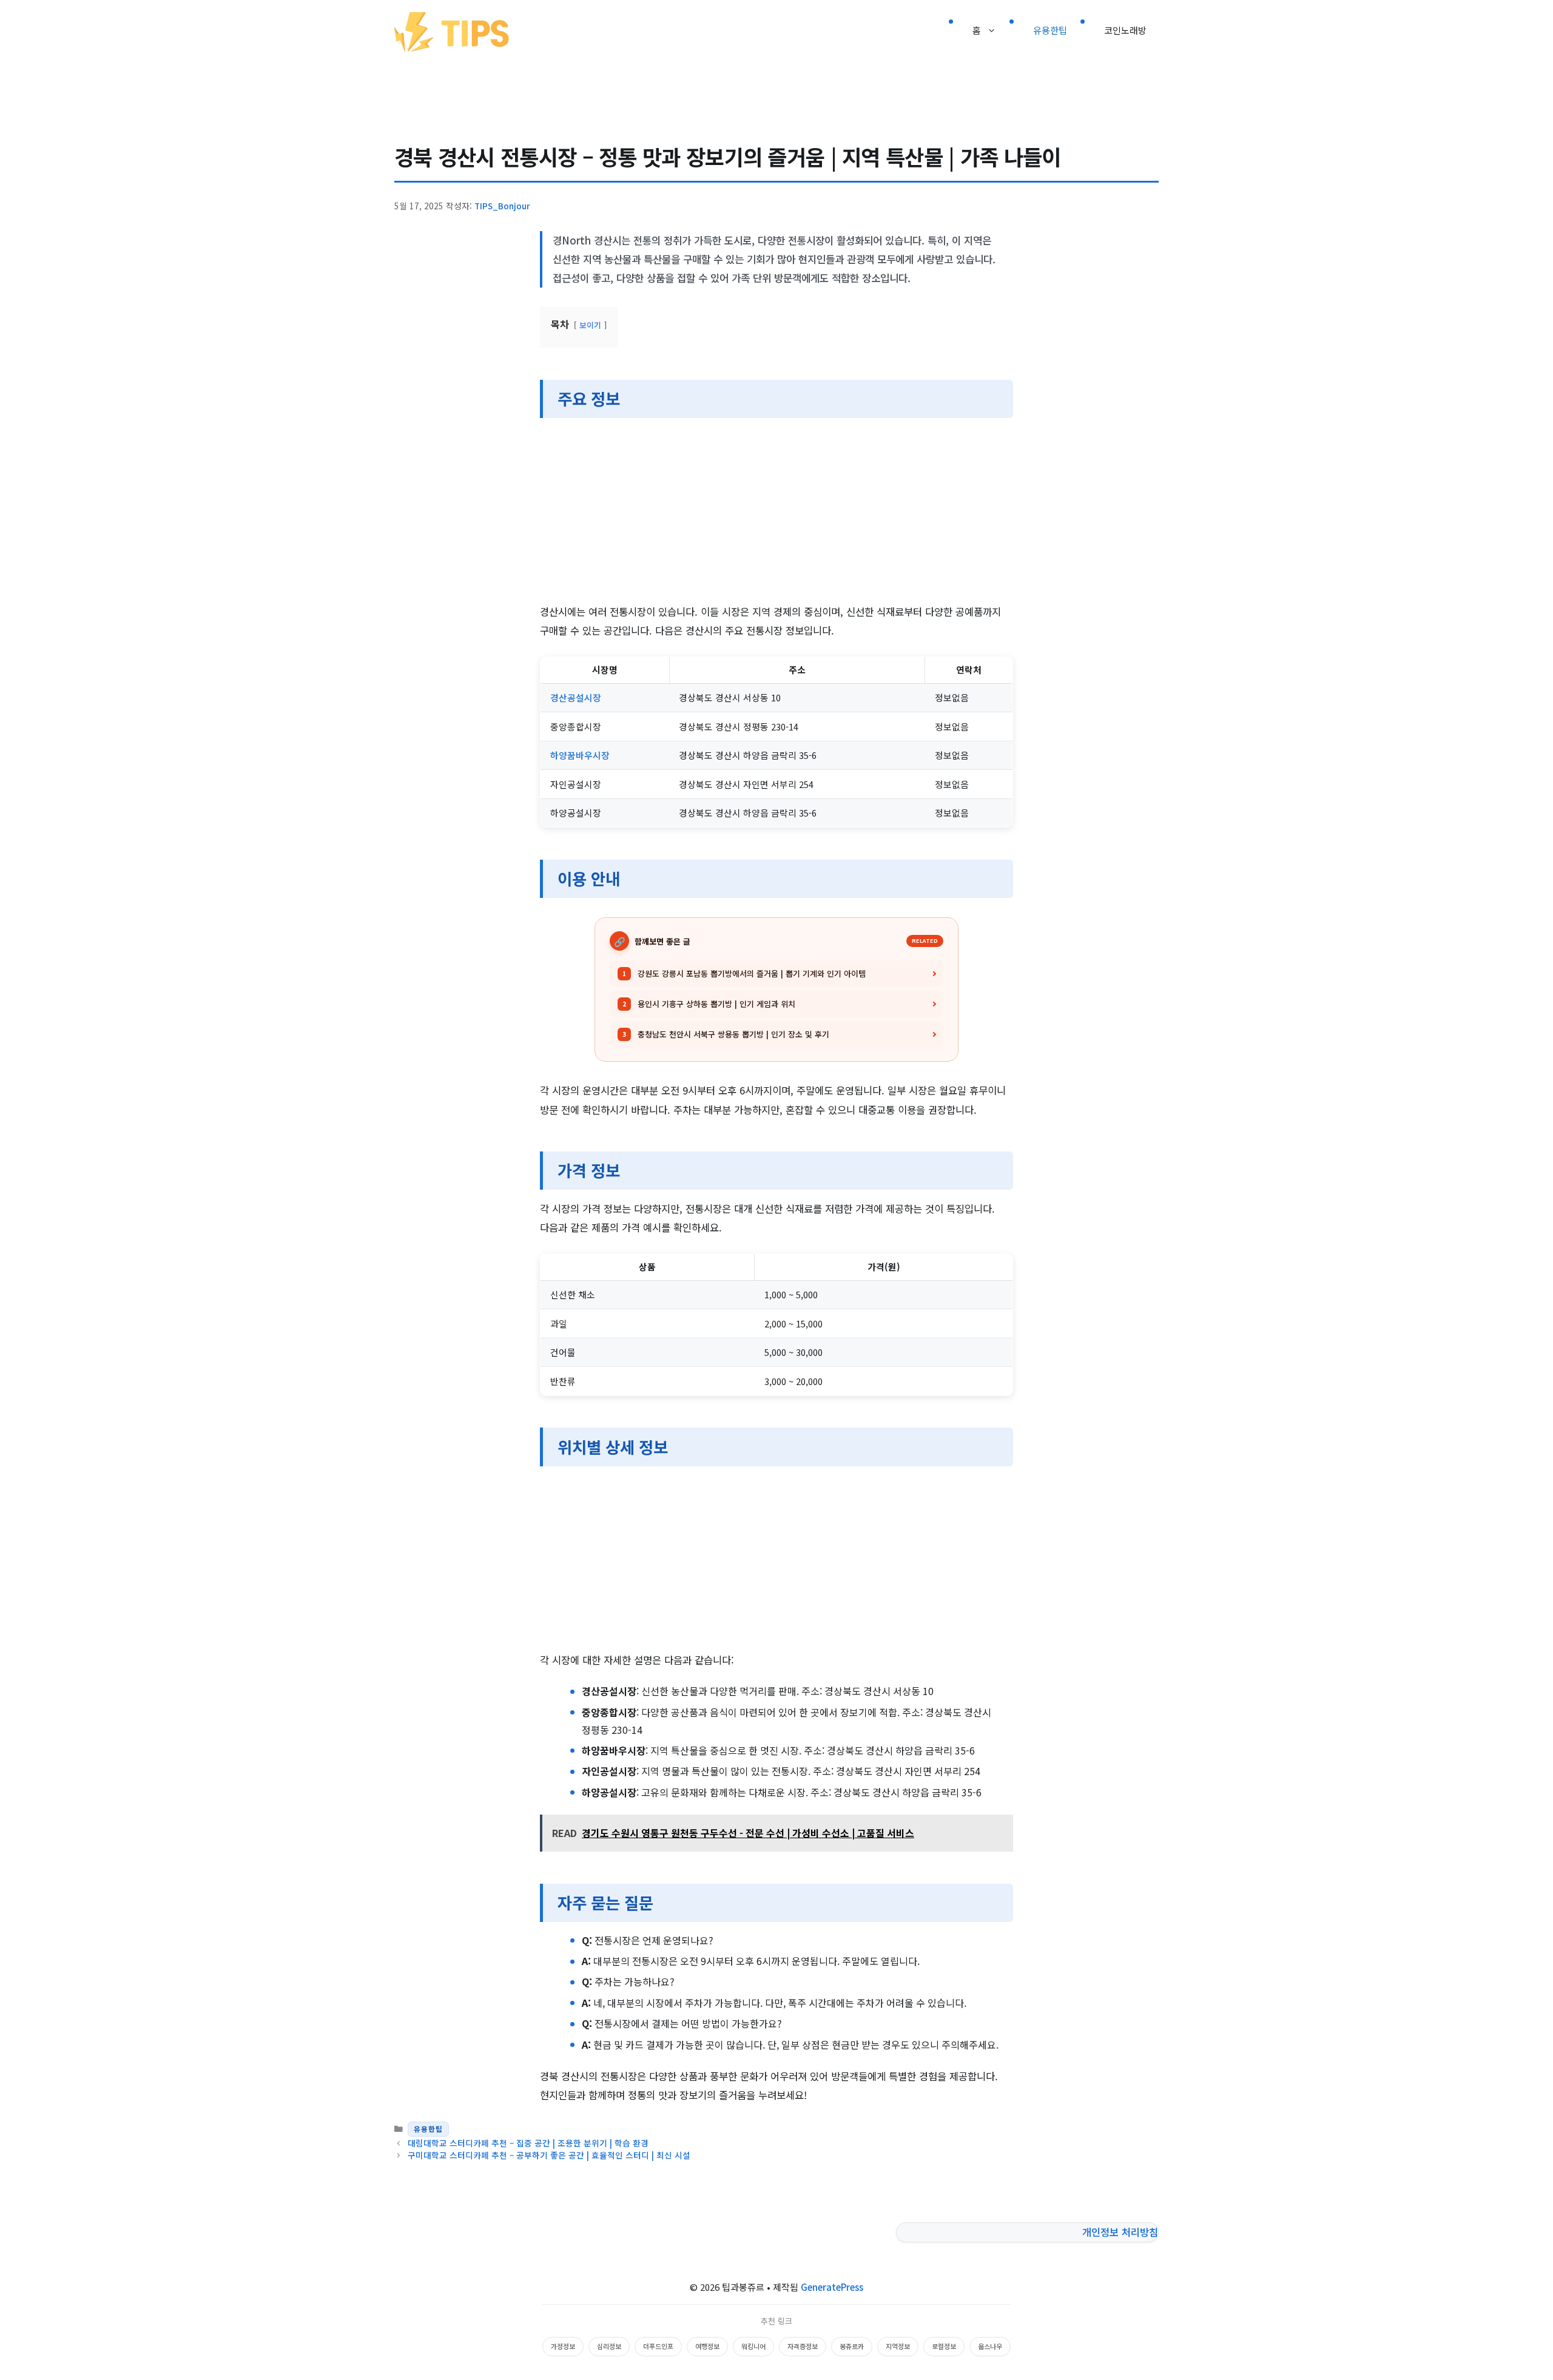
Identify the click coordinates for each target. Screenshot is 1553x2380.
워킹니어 (753, 2346)
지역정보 (898, 2346)
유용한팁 (1050, 30)
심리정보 (609, 2346)
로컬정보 (944, 2346)
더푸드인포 (658, 2346)
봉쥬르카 (852, 2346)
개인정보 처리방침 (1120, 2232)
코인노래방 (1125, 30)
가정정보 (563, 2346)
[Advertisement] (776, 513)
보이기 (590, 325)
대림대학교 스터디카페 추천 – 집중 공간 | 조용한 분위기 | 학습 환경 (528, 2143)
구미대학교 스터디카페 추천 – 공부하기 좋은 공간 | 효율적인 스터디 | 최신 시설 (549, 2155)
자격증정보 (803, 2346)
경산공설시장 (576, 697)
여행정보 (707, 2346)
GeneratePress (832, 2287)
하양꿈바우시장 (580, 755)
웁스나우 (990, 2346)
